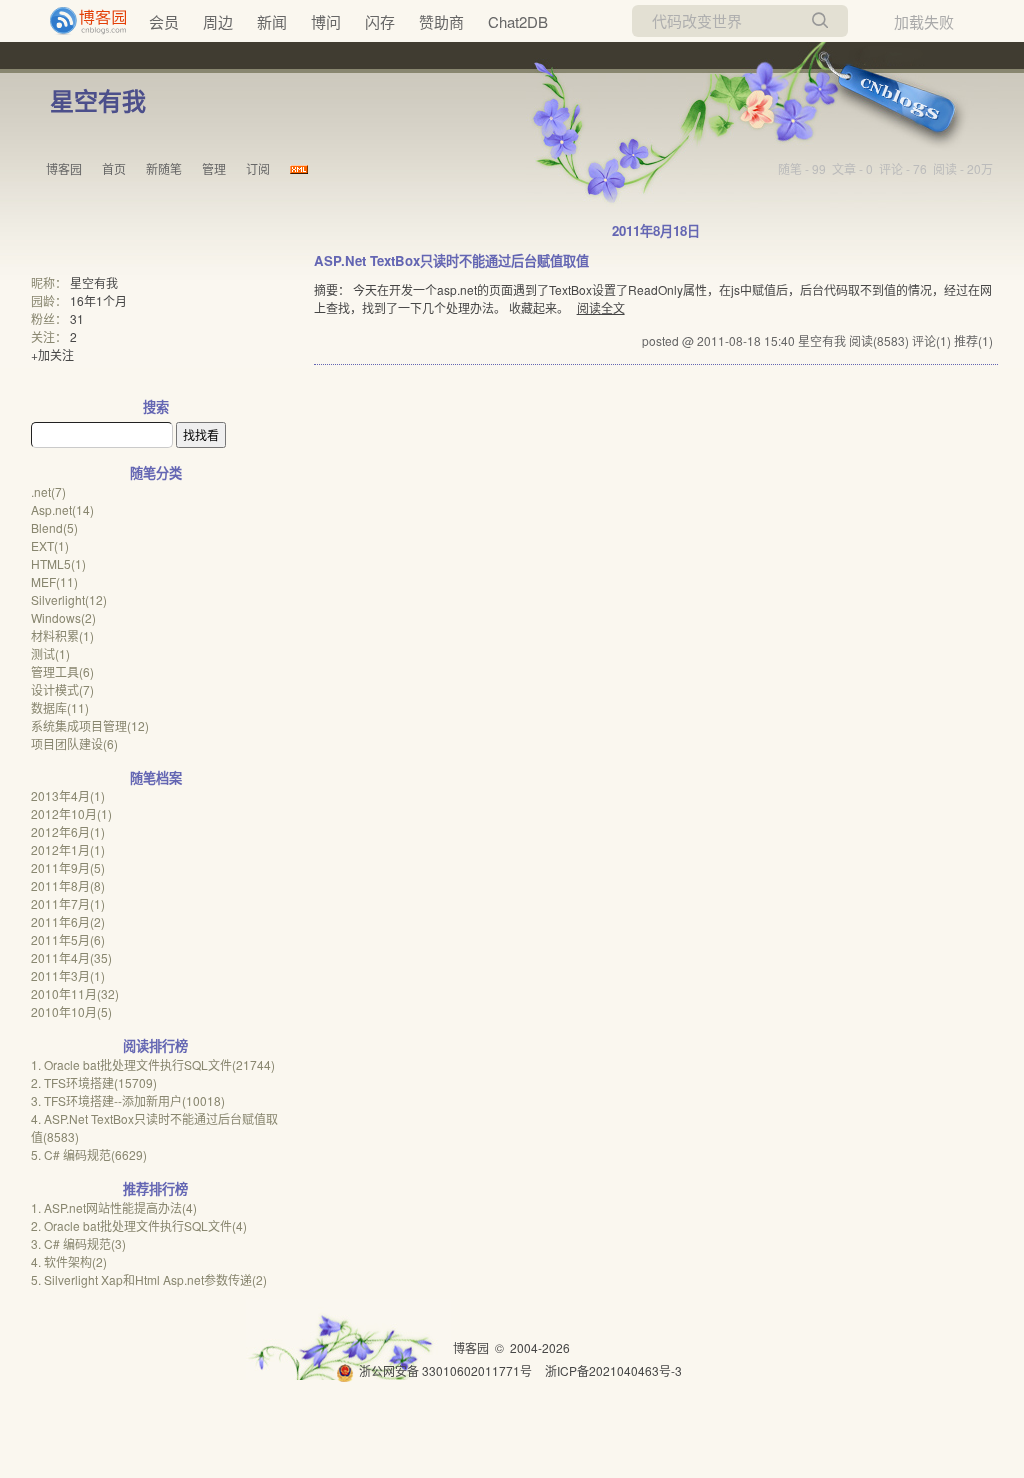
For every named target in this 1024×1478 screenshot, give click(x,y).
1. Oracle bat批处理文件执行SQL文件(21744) (153, 1064)
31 (77, 318)
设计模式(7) (62, 689)
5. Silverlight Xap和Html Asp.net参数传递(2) (149, 1279)
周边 (218, 21)
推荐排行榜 (155, 1188)
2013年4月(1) (68, 795)
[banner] (80, 21)
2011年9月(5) (68, 867)
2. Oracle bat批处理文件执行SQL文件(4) (139, 1225)
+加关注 (52, 354)
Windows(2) (63, 617)
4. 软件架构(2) (69, 1261)
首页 (114, 168)
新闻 (272, 21)
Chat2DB (518, 21)
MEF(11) (54, 581)
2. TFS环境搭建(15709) (94, 1082)
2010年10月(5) (71, 1011)
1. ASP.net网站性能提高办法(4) (114, 1207)
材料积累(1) (62, 635)
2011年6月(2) (68, 921)
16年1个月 (98, 300)
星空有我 (98, 100)
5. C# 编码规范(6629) (89, 1154)
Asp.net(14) (62, 509)
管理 (214, 168)
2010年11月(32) (75, 993)
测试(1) (50, 653)
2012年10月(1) (71, 813)
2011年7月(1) (68, 903)
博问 (326, 21)
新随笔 (164, 168)
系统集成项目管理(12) (90, 725)
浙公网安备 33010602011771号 (445, 1370)
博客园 (64, 168)
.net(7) (48, 491)
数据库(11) (60, 707)
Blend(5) (54, 527)
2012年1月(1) (68, 849)
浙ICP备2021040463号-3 (613, 1370)
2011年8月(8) (68, 885)
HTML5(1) (58, 563)
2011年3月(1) (68, 975)
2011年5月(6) (68, 939)
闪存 (380, 21)
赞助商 (441, 21)
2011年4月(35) (71, 957)
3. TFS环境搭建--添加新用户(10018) (128, 1100)
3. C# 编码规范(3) (78, 1243)
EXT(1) (50, 545)
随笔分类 (156, 472)
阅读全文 (601, 307)
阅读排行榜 (155, 1045)
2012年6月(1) (68, 831)
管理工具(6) (62, 671)
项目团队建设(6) (74, 743)
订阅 (258, 168)
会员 (164, 21)
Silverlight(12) (69, 599)
